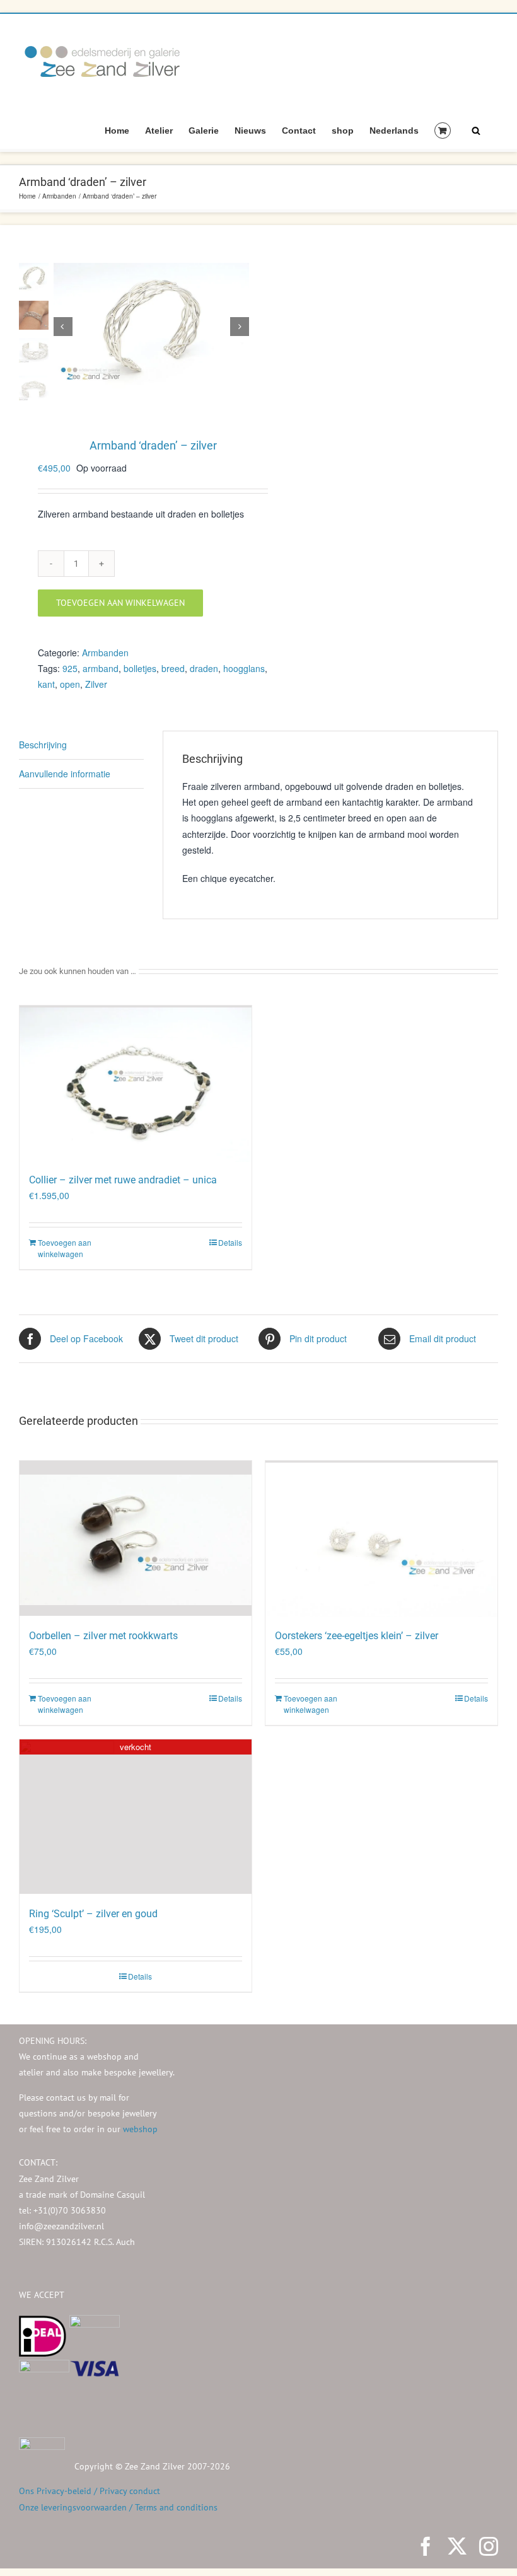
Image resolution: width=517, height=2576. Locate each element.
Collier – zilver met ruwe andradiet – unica (123, 1180)
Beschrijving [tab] (43, 745)
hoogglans (244, 668)
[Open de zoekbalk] (476, 130)
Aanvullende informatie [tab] (65, 774)
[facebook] (426, 2546)
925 (70, 668)
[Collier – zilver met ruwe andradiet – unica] (136, 1083)
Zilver (96, 684)
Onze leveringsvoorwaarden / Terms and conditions (118, 2507)
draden (204, 668)
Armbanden (105, 653)
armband (101, 668)
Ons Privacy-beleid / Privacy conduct (90, 2491)
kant (46, 684)
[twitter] (457, 2546)
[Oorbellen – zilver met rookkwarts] (136, 1538)
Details (230, 1242)
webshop (140, 2129)
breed (173, 668)
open (70, 684)
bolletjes (140, 668)
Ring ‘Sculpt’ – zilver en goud (93, 1914)
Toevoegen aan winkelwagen (120, 603)
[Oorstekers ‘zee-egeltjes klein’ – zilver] (381, 1538)
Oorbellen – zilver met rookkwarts (103, 1636)
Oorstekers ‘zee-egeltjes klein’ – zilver (357, 1636)
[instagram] (489, 2546)
